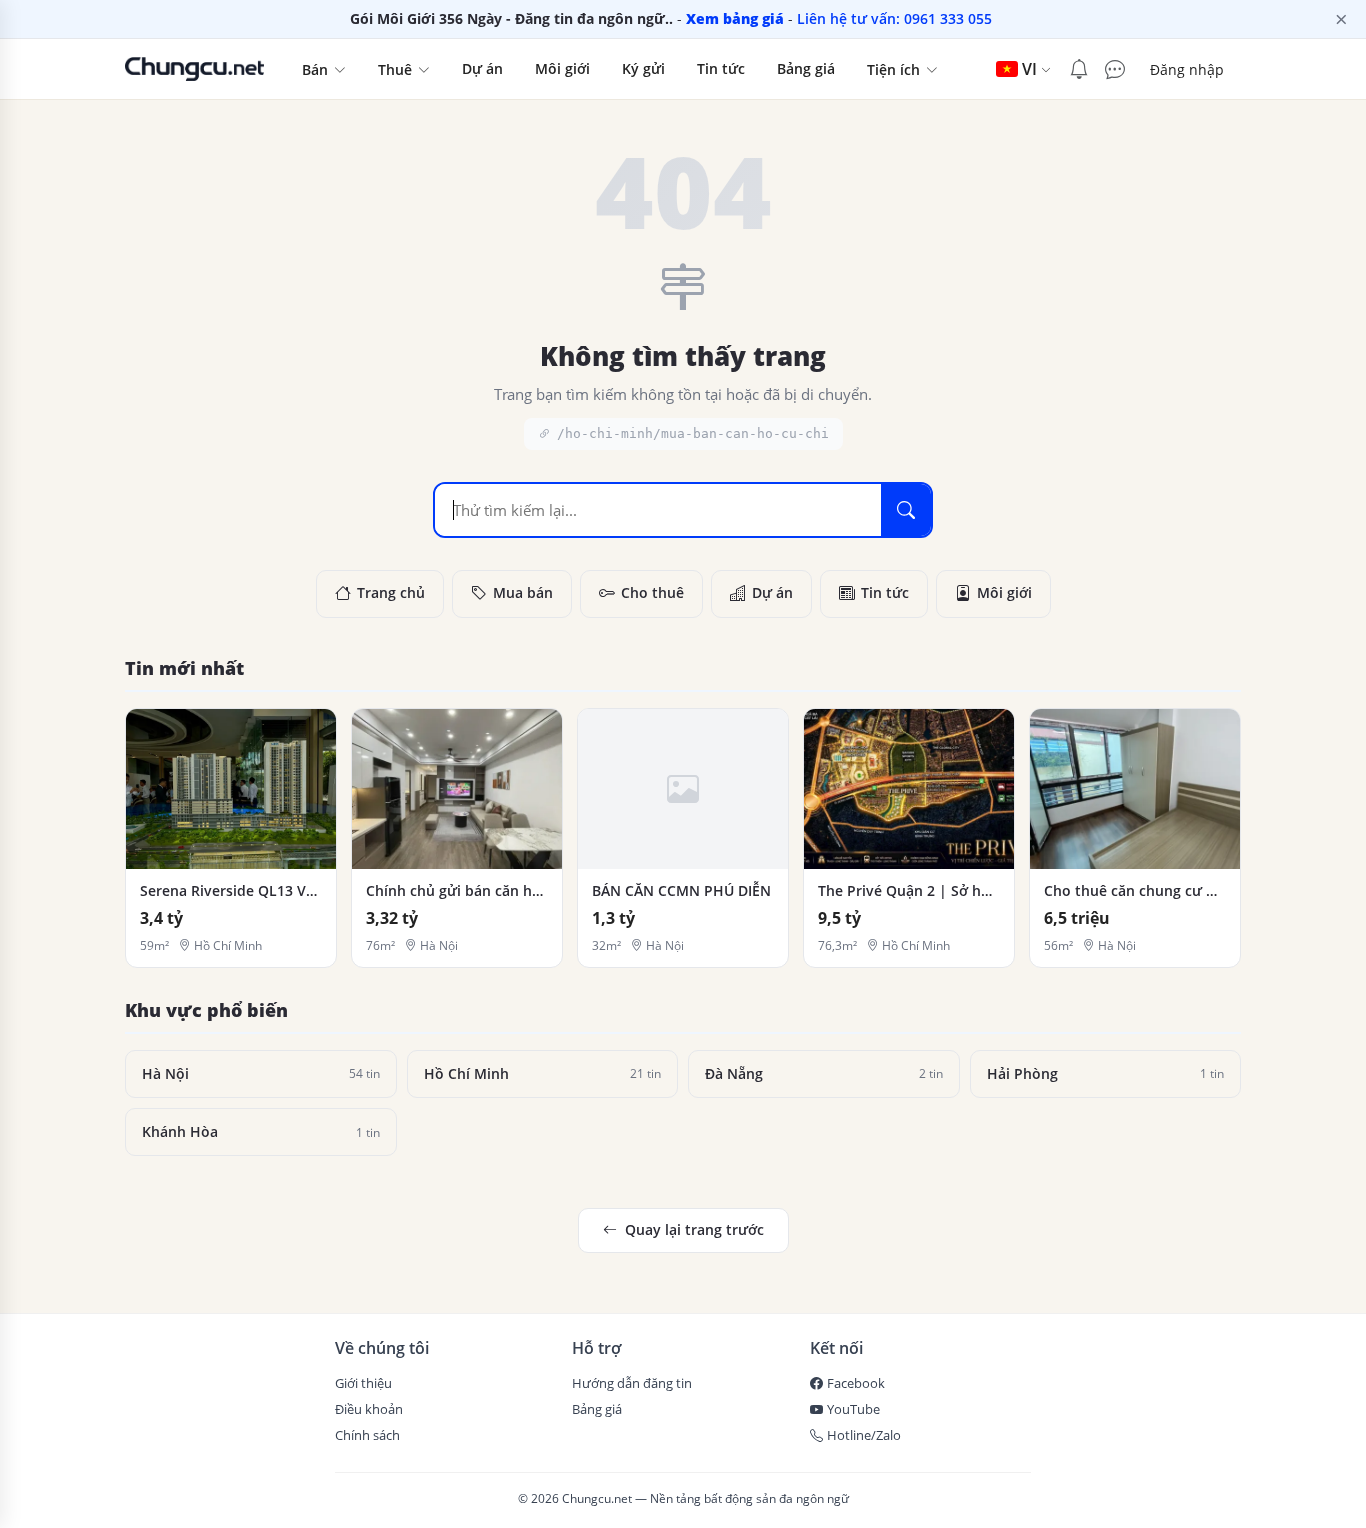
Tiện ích (895, 69)
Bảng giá (806, 68)
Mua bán (523, 593)
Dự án (482, 68)
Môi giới (562, 68)
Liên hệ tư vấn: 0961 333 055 (894, 18)
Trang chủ (391, 593)
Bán (317, 69)
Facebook (856, 1383)
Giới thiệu (363, 1383)
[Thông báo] (1079, 69)
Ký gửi (643, 68)
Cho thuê (652, 593)
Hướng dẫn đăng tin (632, 1383)
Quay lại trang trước (694, 1229)
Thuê (397, 69)
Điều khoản (369, 1409)
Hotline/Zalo (864, 1435)
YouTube (853, 1409)
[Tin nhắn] (1111, 69)
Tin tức (721, 68)
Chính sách (367, 1435)
